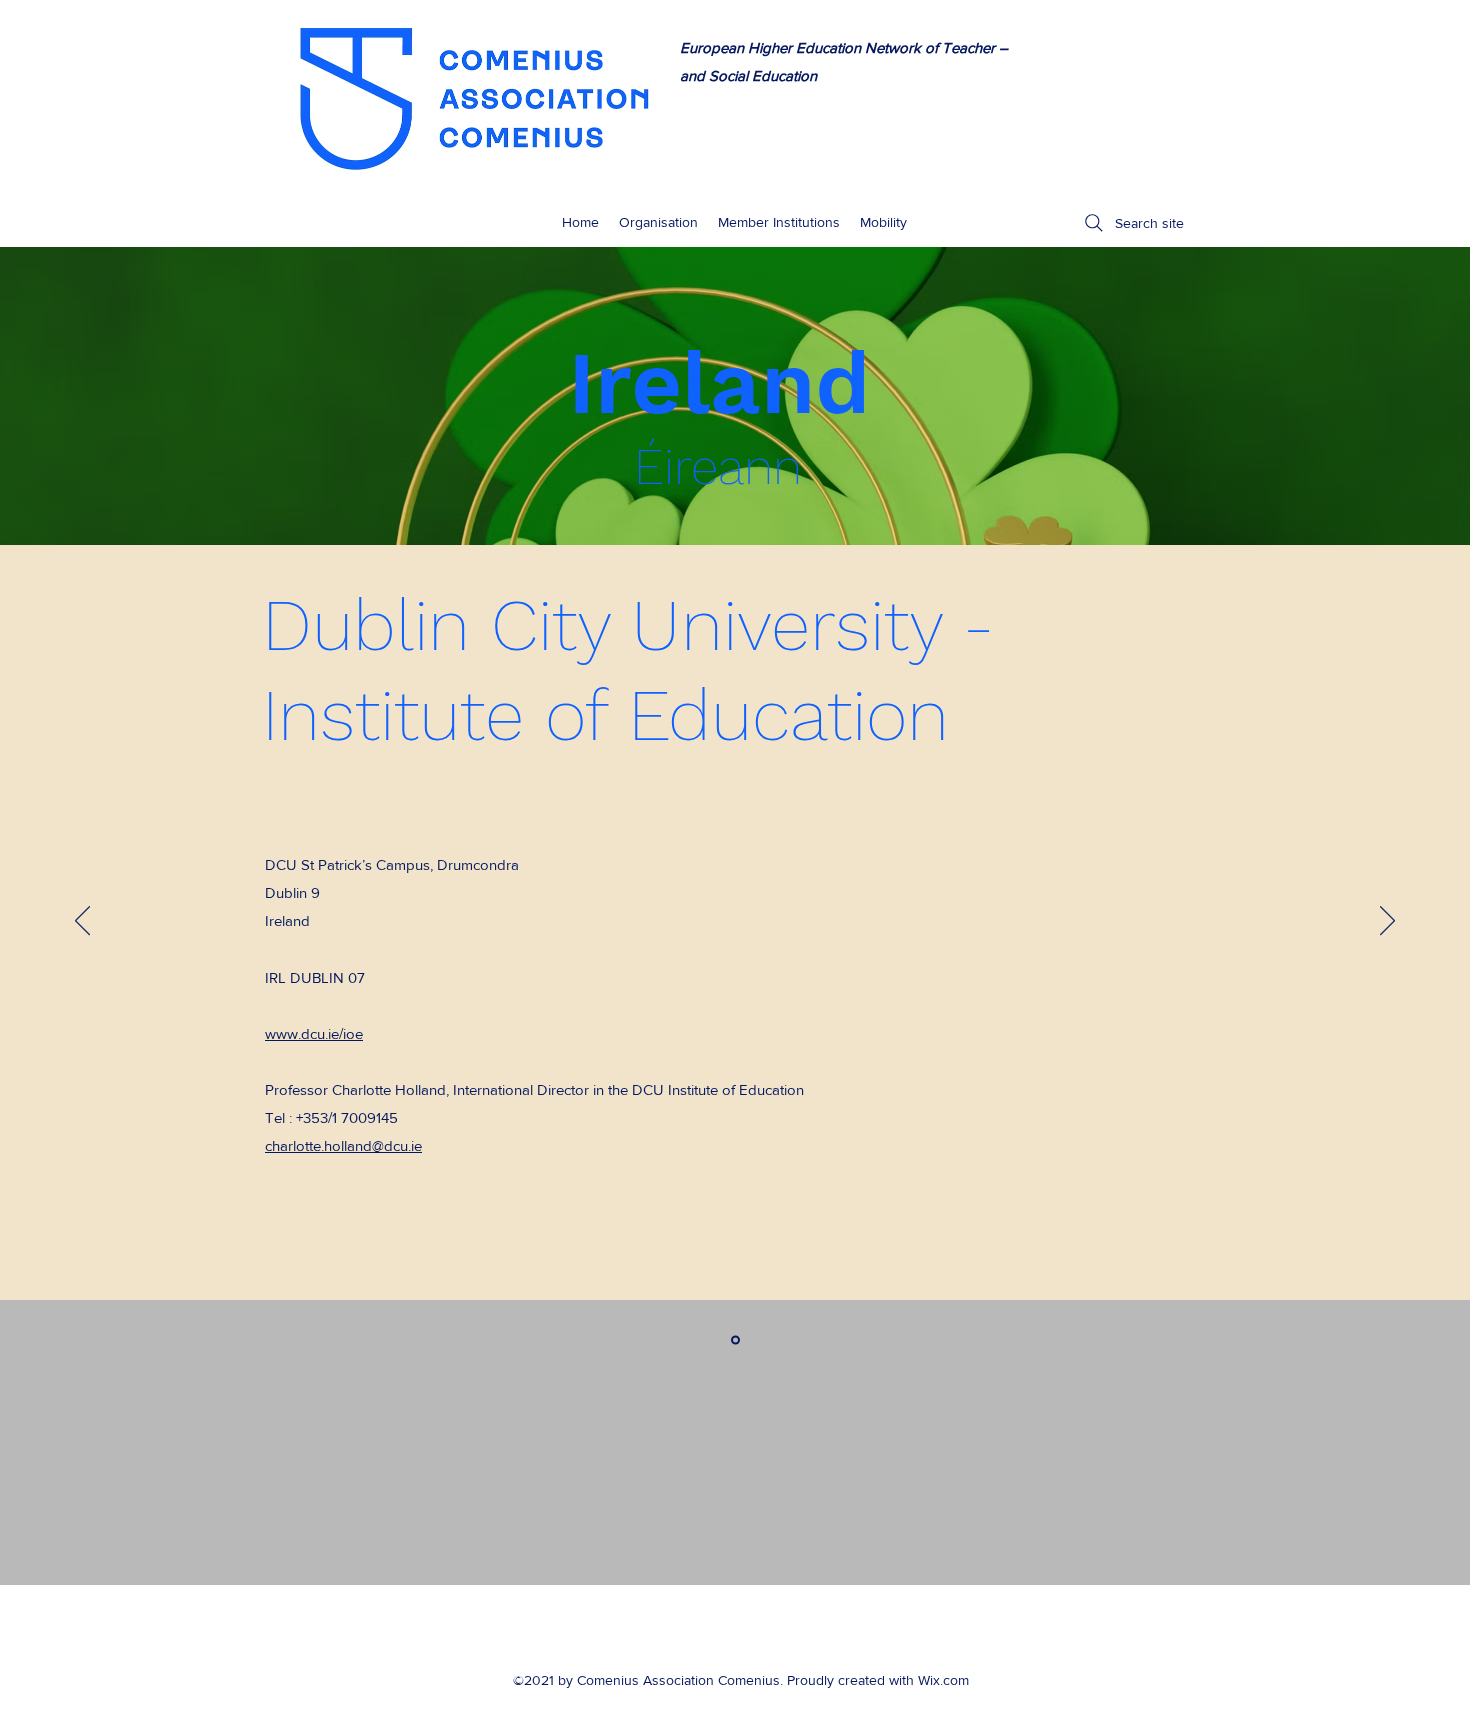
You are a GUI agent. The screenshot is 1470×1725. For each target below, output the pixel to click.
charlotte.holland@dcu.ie (343, 1145)
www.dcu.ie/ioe (314, 1033)
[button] (883, 222)
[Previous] (82, 922)
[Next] (1387, 922)
